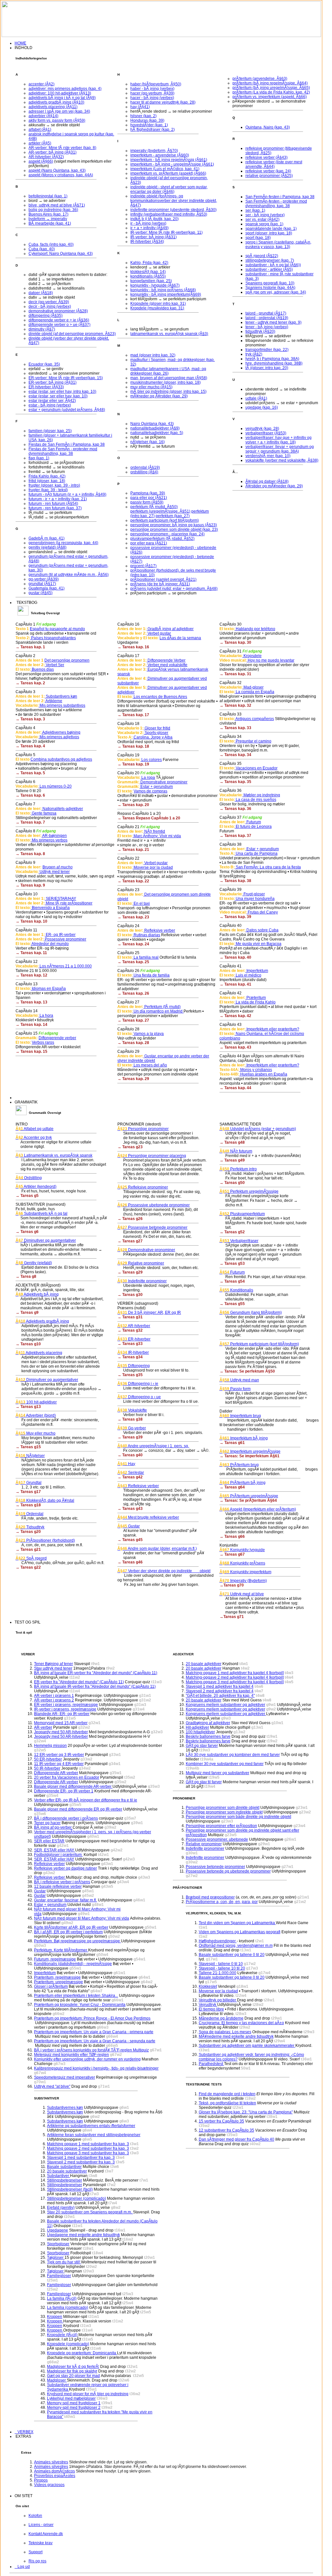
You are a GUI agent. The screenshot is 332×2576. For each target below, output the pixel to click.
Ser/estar (131, 1473)
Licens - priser (41, 2525)
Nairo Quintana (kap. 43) (152, 424)
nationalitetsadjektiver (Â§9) (155, 428)
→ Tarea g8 (26, 1276)
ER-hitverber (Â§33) (46, 387)
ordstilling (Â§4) (144, 472)
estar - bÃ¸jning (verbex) (50, 405)
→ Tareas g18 (28, 1505)
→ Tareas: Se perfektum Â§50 (247, 1371)
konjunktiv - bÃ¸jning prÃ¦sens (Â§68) (163, 290)
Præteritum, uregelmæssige (59, 1982)
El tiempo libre (211, 2009)
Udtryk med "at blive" (52, 2086)
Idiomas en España (48, 989)
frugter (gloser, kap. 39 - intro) (54, 485)
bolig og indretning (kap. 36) (53, 210)
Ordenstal (30, 1514)
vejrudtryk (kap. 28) (262, 429)
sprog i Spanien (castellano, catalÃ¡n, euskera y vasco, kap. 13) (278, 244)
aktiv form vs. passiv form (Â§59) (57, 120)
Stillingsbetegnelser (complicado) (77, 2198)
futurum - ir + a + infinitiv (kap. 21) (58, 499)
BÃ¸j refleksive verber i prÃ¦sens (62, 1882)
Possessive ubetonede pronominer (154, 1205)
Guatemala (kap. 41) (47, 588)
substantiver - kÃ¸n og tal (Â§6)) (273, 265)
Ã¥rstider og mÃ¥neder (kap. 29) (274, 486)
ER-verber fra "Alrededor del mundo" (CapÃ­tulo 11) (79, 1682)
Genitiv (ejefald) (34, 1263)
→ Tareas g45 (130, 1540)
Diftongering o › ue (139, 1397)
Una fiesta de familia (151, 975)
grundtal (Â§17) (42, 584)
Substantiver (59, 2176)
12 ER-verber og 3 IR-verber (59, 1755)
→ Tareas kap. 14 (31, 1025)
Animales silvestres (51, 2462)
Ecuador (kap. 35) (44, 364)
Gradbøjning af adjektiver (208, 1723)
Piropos (41, 2480)
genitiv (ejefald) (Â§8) (47, 547)
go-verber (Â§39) (44, 579)
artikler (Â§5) (40, 143)
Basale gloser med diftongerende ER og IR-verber (78, 1809)
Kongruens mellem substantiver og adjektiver (225, 1705)
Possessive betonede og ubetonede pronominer (228, 1871)
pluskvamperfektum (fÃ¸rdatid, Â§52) (162, 539)
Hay (126, 1464)
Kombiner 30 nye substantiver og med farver (225, 1764)
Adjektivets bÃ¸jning (37, 1294)
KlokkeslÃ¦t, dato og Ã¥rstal (45, 1500)
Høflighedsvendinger (218, 1941)
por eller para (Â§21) (149, 543)
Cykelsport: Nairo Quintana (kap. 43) (61, 254)
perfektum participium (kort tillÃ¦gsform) (165, 520)
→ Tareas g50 (232, 1183)
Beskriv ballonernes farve (208, 1736)
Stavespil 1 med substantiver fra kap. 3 (81, 2158)
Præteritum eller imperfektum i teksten (76, 1996)
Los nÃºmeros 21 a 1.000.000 (65, 966)
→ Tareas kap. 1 (30, 647)
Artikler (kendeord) (36, 1187)
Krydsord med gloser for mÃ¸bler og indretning (88, 2394)
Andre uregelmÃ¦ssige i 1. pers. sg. (153, 1446)
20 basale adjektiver (204, 1664)
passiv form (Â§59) (147, 502)
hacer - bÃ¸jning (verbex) (152, 98)
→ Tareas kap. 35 (235, 782)
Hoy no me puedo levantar (271, 660)
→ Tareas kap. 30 (235, 642)
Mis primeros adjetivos (59, 737)
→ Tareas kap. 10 (31, 921)
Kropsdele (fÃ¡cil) (62, 2335)
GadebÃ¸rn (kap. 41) (47, 538)
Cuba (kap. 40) (42, 249)
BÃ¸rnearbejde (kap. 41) (50, 223)
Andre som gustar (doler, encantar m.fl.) (157, 1549)
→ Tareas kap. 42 (235, 1016)
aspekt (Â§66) (41, 161)
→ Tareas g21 (28, 1549)
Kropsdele (252, 656)
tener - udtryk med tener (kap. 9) (273, 322)
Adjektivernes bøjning (61, 732)
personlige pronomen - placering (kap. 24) (167, 534)
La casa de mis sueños (255, 800)
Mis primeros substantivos (62, 705)
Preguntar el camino (253, 741)
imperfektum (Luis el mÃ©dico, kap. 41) (165, 169)
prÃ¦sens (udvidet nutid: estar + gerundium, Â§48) (174, 589)
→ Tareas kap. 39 (235, 917)
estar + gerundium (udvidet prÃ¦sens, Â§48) (67, 410)
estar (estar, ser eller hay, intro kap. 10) (62, 392)
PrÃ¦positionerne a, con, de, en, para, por (222, 1902)
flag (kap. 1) (39, 458)
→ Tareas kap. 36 (235, 809)
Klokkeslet (208, 1986)
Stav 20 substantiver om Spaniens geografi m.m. (90, 2212)
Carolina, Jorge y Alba (153, 737)
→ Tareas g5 (27, 1196)
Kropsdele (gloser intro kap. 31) (158, 304)
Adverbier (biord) (36, 1415)
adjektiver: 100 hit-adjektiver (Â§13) (60, 93)
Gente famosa (44, 813)
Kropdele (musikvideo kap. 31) (157, 308)
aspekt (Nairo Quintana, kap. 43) (57, 170)
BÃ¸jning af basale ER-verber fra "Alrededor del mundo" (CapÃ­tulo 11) (96, 1673)
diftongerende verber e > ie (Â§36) (59, 320)
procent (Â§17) (143, 566)
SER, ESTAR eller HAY (55, 1850)
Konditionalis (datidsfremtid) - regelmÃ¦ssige (73, 1964)
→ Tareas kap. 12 (31, 975)
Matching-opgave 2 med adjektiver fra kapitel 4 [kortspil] (235, 1677)
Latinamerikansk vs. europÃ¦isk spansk (54, 1155)
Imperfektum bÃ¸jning (244, 1438)
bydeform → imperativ (48, 219)
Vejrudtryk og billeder (218, 2000)
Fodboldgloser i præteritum (58, 1855)
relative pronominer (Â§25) (269, 176)
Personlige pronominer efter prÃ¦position (221, 1826)
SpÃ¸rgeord (31, 1558)
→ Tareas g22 (28, 1567)
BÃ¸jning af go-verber (53, 1827)
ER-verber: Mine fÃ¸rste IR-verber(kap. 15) (66, 378)
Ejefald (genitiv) (61, 2208)
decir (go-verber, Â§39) (49, 302)
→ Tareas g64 (232, 1487)
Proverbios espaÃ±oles (55, 2476)
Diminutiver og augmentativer (46, 1240)
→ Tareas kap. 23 (133, 917)
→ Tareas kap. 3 (30, 719)
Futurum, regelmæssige (55, 1959)
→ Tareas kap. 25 (133, 962)
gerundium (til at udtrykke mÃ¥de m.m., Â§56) (69, 575)
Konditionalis (236, 1290)
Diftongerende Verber (166, 660)
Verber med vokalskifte (167, 665)
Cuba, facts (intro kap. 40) (51, 244)
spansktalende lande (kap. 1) (271, 229)
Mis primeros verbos (49, 840)
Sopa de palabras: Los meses (225, 2032)
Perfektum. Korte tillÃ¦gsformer (61, 1950)
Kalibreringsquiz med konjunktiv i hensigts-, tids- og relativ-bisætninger (96, 2068)
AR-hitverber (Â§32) (46, 157)
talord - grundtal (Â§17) (266, 313)
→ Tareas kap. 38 (235, 881)
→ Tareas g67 (232, 1554)
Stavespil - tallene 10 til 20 (222, 1968)
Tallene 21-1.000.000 (218, 1973)
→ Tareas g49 (232, 1160)
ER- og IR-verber (60, 935)
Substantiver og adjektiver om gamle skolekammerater (247, 2046)
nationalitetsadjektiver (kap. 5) (157, 433)
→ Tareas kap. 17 (133, 715)
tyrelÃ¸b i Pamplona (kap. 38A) (272, 359)
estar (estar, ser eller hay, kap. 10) (58, 396)
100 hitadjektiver (200, 1732)
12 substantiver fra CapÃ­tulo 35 (226, 2130)
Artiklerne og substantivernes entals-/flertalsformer (91, 2126)
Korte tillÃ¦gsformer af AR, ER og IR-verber (71, 1927)
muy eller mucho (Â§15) (151, 387)
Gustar (129, 1526)
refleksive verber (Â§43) (267, 157)
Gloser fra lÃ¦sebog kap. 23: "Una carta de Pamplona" (246, 2112)
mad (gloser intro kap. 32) (153, 355)
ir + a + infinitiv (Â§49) (149, 228)
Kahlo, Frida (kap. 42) (149, 263)
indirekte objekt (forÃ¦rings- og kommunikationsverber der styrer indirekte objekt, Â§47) (174, 201)
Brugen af (58, 867)
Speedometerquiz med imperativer (65, 2077)
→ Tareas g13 (28, 1407)
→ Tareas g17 (28, 1492)
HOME (20, 43)
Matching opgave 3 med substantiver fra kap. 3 (88, 2153)
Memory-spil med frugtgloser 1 (74, 2403)
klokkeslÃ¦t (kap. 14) (148, 272)
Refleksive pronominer (143, 1187)
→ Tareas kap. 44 (235, 1088)
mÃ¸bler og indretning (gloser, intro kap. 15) (168, 392)
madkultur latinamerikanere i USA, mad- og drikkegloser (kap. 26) (168, 371)
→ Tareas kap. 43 (235, 1047)
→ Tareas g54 (232, 1281)
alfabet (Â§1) (40, 130)
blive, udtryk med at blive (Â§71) (57, 205)
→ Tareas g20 (28, 1532)
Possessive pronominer (65, 939)
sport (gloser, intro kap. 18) (269, 233)
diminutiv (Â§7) (42, 329)
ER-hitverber (134, 1339)
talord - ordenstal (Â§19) (267, 318)
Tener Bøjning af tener (53, 1664)
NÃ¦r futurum (236, 1151)
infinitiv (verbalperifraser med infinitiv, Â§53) (169, 214)
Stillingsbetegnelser (65, 2180)
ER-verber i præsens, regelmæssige (66, 1705)
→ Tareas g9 (27, 1313)
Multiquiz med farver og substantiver (218, 1773)
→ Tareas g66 (232, 1537)
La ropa (148, 778)
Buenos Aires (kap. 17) (48, 214)
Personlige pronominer (143, 1129)
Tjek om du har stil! (64, 2262)
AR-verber (43, 1727)
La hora (46, 1015)
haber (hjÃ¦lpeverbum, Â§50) (156, 84)
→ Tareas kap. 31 (235, 674)
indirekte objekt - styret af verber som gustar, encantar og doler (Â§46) (169, 189)
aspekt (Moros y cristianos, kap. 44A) (61, 175)
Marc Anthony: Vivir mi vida (157, 836)
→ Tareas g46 (130, 1562)
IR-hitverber (133, 1352)
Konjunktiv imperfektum (245, 1572)
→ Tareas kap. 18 (133, 746)
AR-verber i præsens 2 (54, 1700)
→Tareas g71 (232, 1617)
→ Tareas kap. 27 (133, 1020)
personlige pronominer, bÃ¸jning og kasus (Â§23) (174, 525)
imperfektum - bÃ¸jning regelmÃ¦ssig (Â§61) (169, 160)
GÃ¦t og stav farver (202, 1746)
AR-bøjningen (54, 836)
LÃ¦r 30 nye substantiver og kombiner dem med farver (233, 1755)
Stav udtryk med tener (53, 1668)
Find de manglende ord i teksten (227, 2094)
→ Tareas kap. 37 (235, 836)
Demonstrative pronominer (163, 782)
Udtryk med (239, 1380)
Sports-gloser (156, 733)
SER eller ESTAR (49, 1841)
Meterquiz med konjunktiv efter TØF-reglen (71, 2055)
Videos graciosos (49, 2485)
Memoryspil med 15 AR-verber (61, 1723)
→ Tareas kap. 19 (133, 764)
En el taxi (141, 903)
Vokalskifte (132, 1410)
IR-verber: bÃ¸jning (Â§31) (154, 237)
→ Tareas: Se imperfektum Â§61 (249, 1456)
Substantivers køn (61, 696)
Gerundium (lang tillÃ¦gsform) (251, 1313)
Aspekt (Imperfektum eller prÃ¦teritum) (258, 1509)
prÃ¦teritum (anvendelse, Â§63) (260, 79)
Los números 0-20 (55, 786)
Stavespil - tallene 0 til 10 (221, 1964)
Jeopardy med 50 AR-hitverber (61, 1732)
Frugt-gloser (254, 894)
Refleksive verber (159, 930)
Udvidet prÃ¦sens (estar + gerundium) (258, 1129)
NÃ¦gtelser (30, 1456)
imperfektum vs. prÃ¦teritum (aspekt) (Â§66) (168, 173)
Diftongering (134, 1366)
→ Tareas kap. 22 (133, 881)
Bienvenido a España (50, 908)
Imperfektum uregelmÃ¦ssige (250, 1451)
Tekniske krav (41, 2543)
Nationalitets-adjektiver (62, 809)
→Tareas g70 (232, 1585)
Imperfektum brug (240, 1416)
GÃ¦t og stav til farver (204, 1782)
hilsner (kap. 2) (143, 116)
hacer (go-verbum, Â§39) (152, 93)
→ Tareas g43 (130, 1509)
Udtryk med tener (54, 872)
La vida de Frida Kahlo (255, 1002)
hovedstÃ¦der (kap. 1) (149, 125)
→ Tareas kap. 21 (133, 850)
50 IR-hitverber (47, 1768)
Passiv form (235, 1389)
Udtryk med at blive (242, 1594)
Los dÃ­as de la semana (180, 638)
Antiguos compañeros (254, 719)
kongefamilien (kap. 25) (151, 281)
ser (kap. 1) (255, 210)
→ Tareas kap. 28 (133, 1043)
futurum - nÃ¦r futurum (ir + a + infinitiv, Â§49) (67, 494)
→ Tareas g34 (130, 1357)
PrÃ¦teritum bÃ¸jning (243, 1483)
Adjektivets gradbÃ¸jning (42, 1321)
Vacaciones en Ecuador (256, 768)
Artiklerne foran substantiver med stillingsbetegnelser (94, 2135)
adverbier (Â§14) (43, 116)
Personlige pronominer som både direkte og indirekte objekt (238, 1817)
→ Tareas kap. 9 (30, 885)
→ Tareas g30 (130, 1295)
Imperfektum (257, 971)
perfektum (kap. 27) (173, 516)
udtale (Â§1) (256, 398)
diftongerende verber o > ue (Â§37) (59, 325)
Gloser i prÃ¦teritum (51, 1986)
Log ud (22, 2567)
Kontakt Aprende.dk (46, 2534)
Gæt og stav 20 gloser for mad (73, 2376)
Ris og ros (37, 2561)
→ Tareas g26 (130, 1219)
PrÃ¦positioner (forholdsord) (45, 1540)
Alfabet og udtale (35, 1129)
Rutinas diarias (146, 935)
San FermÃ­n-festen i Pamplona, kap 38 (280, 197)
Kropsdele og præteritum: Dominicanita (82, 2353)
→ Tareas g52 (232, 1232)
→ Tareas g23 (130, 1147)
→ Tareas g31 (130, 1317)
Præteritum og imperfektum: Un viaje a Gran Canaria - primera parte (94, 2032)
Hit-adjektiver (197, 1727)
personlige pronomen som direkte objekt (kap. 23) (174, 529)
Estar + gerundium (156, 787)
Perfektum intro (238, 1169)
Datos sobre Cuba (262, 930)
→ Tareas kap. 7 (30, 822)
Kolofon (35, 2516)
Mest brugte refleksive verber (148, 1517)
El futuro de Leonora (253, 827)
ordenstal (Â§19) (145, 467)
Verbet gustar (159, 633)
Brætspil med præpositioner (210, 1897)
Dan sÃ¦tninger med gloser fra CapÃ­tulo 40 (237, 2139)
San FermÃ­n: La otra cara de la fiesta (268, 867)
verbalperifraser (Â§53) (266, 433)
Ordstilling (29, 1178)
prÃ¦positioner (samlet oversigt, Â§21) (163, 579)
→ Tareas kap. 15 (31, 1052)
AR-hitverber (134, 1326)
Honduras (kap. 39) (147, 120)
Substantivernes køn (65, 2108)
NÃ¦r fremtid (154, 831)
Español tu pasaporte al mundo (57, 629)
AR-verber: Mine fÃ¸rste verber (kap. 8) (62, 148)
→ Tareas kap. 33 (235, 728)
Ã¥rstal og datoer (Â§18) (267, 481)
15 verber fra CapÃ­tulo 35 (221, 2121)
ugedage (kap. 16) (262, 407)
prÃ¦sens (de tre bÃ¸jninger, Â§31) (160, 584)
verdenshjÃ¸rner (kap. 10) (268, 456)
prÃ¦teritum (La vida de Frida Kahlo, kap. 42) (271, 92)
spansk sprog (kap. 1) (264, 224)
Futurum (253, 822)
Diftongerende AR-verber (56, 1773)
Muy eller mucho (36, 1433)
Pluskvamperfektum (242, 1214)
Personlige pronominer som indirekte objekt (224, 1812)
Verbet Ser (54, 665)
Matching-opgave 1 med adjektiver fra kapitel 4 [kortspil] (235, 1673)
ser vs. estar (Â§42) (262, 219)
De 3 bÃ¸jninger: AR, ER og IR (149, 1313)
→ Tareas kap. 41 (235, 984)
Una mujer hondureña (255, 899)
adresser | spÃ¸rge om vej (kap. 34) (59, 111)
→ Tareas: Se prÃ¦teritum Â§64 (248, 1500)
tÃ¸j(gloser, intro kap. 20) (267, 368)
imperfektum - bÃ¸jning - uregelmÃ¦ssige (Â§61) (172, 164)
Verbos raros (43, 1042)
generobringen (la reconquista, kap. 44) (63, 543)
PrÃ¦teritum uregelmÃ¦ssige (249, 1496)
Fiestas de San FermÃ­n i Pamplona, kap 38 (67, 444)
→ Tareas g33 (130, 1344)
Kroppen (55, 2317)
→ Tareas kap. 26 (133, 993)
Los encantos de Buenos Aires (160, 697)
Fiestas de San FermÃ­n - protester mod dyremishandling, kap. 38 (63, 451)
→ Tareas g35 (130, 1375)
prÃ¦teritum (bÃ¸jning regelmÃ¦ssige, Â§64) (270, 83)
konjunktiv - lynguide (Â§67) (155, 285)
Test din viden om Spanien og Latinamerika (237, 1923)
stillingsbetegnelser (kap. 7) (270, 260)
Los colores (151, 760)
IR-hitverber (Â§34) (147, 242)
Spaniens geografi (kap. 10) (270, 283)
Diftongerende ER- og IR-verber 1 (64, 1791)
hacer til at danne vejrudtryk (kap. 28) (163, 102)
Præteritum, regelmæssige (57, 1977)
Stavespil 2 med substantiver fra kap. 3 (81, 2162)
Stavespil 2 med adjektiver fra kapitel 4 (220, 1691)
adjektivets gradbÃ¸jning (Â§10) (56, 102)
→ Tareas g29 (130, 1272)
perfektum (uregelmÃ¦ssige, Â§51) (160, 511)
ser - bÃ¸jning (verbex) (265, 215)
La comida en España (255, 692)
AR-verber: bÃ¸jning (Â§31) (53, 152)
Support (36, 2552)
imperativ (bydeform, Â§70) (154, 151)
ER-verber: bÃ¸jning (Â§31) (53, 382)
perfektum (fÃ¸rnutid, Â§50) (154, 507)
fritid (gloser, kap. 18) (47, 481)
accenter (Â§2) (41, 84)
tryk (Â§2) (254, 354)
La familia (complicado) (68, 2308)
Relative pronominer (141, 1263)
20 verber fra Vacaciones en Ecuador (67, 1777)
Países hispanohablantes (53, 638)
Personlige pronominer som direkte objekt (223, 1808)
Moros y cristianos (256, 1070)
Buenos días (42, 669)
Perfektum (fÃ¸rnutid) (162, 1007)
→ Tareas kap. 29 (133, 1079)
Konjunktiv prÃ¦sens (242, 1563)
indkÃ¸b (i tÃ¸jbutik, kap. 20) (154, 219)
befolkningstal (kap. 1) (48, 196)
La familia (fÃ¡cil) (62, 2298)
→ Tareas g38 (130, 1419)
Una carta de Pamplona (256, 853)
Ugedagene (58, 2230)
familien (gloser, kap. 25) (50, 431)
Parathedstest (211, 2064)
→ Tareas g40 (130, 1455)
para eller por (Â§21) (149, 498)
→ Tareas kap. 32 (235, 705)
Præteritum (256, 998)
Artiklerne (53, 701)
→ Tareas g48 (232, 1142)
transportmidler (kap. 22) (267, 350)
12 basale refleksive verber (58, 1886)
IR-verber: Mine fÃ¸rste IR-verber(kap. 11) (166, 232)
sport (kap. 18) (258, 238)
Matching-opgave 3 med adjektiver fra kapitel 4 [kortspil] (235, 1682)
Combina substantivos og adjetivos (61, 759)
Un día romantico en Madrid (158, 1011)
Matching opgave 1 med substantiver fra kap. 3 (88, 2144)
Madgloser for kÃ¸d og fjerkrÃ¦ (73, 2367)
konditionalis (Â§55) (148, 276)
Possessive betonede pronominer (152, 1227)
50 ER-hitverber (48, 1759)
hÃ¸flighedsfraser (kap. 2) (153, 130)
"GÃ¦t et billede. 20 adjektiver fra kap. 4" (220, 1696)
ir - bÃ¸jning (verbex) (148, 223)
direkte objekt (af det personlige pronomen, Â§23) (72, 334)
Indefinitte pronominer (142, 1281)
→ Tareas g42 (130, 1477)
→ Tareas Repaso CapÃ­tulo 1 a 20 (149, 818)
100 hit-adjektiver (36, 1402)
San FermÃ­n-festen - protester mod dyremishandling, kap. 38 (276, 204)
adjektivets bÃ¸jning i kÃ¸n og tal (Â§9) (62, 98)
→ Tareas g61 (232, 1443)
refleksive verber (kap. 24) (268, 171)
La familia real (146, 957)
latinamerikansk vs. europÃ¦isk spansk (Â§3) (169, 334)
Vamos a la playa (148, 1034)
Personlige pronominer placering (152, 1156)
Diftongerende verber (57, 1038)
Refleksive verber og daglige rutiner (65, 1868)
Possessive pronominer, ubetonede (217, 1839)
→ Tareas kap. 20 (133, 805)
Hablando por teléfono (255, 629)
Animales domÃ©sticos (54, 2471)
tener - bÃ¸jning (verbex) (267, 327)
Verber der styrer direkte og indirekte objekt (164, 1571)
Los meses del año (150, 1065)
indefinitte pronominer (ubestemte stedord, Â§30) (173, 210)
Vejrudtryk (208, 2005)
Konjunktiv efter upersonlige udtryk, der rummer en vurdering (87, 2059)
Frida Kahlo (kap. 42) (47, 476)
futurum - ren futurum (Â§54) (53, 504)
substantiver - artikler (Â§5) (269, 269)
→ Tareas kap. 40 (235, 957)
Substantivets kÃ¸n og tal (41, 1213)
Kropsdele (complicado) (68, 2344)
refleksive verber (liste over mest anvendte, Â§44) (274, 164)
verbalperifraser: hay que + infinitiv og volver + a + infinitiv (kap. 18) (279, 440)
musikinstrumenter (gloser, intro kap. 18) (166, 382)
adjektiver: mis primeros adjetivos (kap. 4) (65, 89)
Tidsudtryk (30, 1527)
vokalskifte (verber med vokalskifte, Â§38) (282, 460)
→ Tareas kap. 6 (30, 795)
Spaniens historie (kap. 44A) (270, 288)
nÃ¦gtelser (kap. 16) (148, 442)
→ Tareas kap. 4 (30, 746)
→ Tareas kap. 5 (30, 773)
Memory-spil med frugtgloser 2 (74, 2408)
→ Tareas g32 (130, 1330)
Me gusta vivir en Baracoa (258, 944)
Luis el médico (248, 975)
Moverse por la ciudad (153, 867)
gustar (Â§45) (41, 593)
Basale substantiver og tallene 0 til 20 (232, 1955)
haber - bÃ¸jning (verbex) (152, 89)
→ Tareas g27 (130, 1241)
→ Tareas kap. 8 (30, 854)
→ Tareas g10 (28, 1344)
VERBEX (24, 2432)
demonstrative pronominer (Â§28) (58, 311)
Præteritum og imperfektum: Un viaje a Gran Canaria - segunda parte (95, 2041)
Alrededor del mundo (50, 944)
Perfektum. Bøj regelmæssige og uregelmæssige (77, 1941)
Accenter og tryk (34, 1138)
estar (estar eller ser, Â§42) (52, 401)
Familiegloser (59, 2276)
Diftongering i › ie (138, 1384)
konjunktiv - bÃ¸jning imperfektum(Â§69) (166, 294)
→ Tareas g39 (130, 1437)
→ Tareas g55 (232, 1304)
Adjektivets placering (39, 1353)
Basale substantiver (64, 2167)
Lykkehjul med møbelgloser (71, 2398)
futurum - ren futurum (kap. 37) (55, 508)
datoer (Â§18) (41, 293)
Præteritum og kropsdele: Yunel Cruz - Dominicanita (80, 2005)
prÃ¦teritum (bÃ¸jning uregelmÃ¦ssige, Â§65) (271, 88)
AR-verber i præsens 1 (54, 1696)
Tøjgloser (56, 2258)
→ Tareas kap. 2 (30, 683)
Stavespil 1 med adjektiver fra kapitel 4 (220, 1686)
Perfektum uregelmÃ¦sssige (249, 1191)
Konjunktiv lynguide (242, 1550)
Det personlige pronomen (67, 660)
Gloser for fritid (157, 728)
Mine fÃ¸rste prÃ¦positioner (69, 903)
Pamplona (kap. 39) (148, 493)
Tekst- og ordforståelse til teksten (227, 2103)
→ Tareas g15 (28, 1447)
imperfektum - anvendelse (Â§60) (160, 155)
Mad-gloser (253, 687)
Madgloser (57, 2380)
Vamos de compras (150, 791)
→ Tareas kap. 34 (235, 755)
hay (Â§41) (140, 107)
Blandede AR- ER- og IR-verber (62, 1714)
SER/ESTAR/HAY (60, 899)
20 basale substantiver (67, 2171)
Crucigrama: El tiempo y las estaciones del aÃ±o (241, 2023)
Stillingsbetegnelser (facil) (70, 2189)
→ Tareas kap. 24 (133, 944)
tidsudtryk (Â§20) (260, 331)
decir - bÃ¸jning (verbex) (50, 306)
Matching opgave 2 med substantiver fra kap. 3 (88, 2148)
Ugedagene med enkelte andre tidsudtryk (83, 2235)
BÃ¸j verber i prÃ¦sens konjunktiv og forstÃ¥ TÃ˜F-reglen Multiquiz (91, 2050)
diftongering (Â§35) (46, 316)
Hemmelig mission (50, 1746)
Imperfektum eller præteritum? (272, 1029)
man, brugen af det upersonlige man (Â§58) (169, 378)
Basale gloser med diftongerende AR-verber (73, 1786)
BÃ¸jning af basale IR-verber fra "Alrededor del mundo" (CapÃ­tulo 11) (95, 1686)
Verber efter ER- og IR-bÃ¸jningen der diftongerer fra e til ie (86, 1800)
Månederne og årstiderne (221, 2018)
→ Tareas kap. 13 (31, 1002)
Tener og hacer (47, 1823)
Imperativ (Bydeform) (243, 1581)
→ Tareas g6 (27, 1232)
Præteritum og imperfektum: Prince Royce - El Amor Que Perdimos (92, 2018)
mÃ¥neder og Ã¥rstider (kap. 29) (159, 396)
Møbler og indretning (261, 795)
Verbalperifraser (239, 1241)
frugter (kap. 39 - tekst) (48, 490)
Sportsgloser (58, 2244)
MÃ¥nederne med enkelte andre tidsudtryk (236, 2036)
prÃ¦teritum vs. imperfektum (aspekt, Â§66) (270, 97)
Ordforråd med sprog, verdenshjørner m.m (236, 1946)
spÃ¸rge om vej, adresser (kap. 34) (276, 292)
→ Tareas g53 (232, 1263)
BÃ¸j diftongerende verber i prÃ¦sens (66, 1818)
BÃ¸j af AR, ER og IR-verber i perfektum (68, 1932)
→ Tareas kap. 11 (31, 953)
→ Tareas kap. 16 (133, 647)
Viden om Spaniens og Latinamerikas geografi (240, 1932)
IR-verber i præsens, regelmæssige (65, 1709)
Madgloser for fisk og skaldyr (72, 2371)
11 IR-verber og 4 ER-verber (59, 1764)
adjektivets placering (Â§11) (53, 107)
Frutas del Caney (262, 912)
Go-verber (132, 1428)
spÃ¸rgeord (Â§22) (262, 256)
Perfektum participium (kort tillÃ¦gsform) (259, 1344)
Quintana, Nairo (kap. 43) (268, 127)
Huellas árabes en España (263, 1074)
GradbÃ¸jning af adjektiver (170, 629)
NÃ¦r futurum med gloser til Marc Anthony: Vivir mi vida (82, 1918)
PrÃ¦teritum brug (239, 1465)
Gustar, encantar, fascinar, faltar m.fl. (65, 1900)
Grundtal (29, 1483)
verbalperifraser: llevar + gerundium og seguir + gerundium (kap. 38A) (280, 449)
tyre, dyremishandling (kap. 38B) (274, 363)
